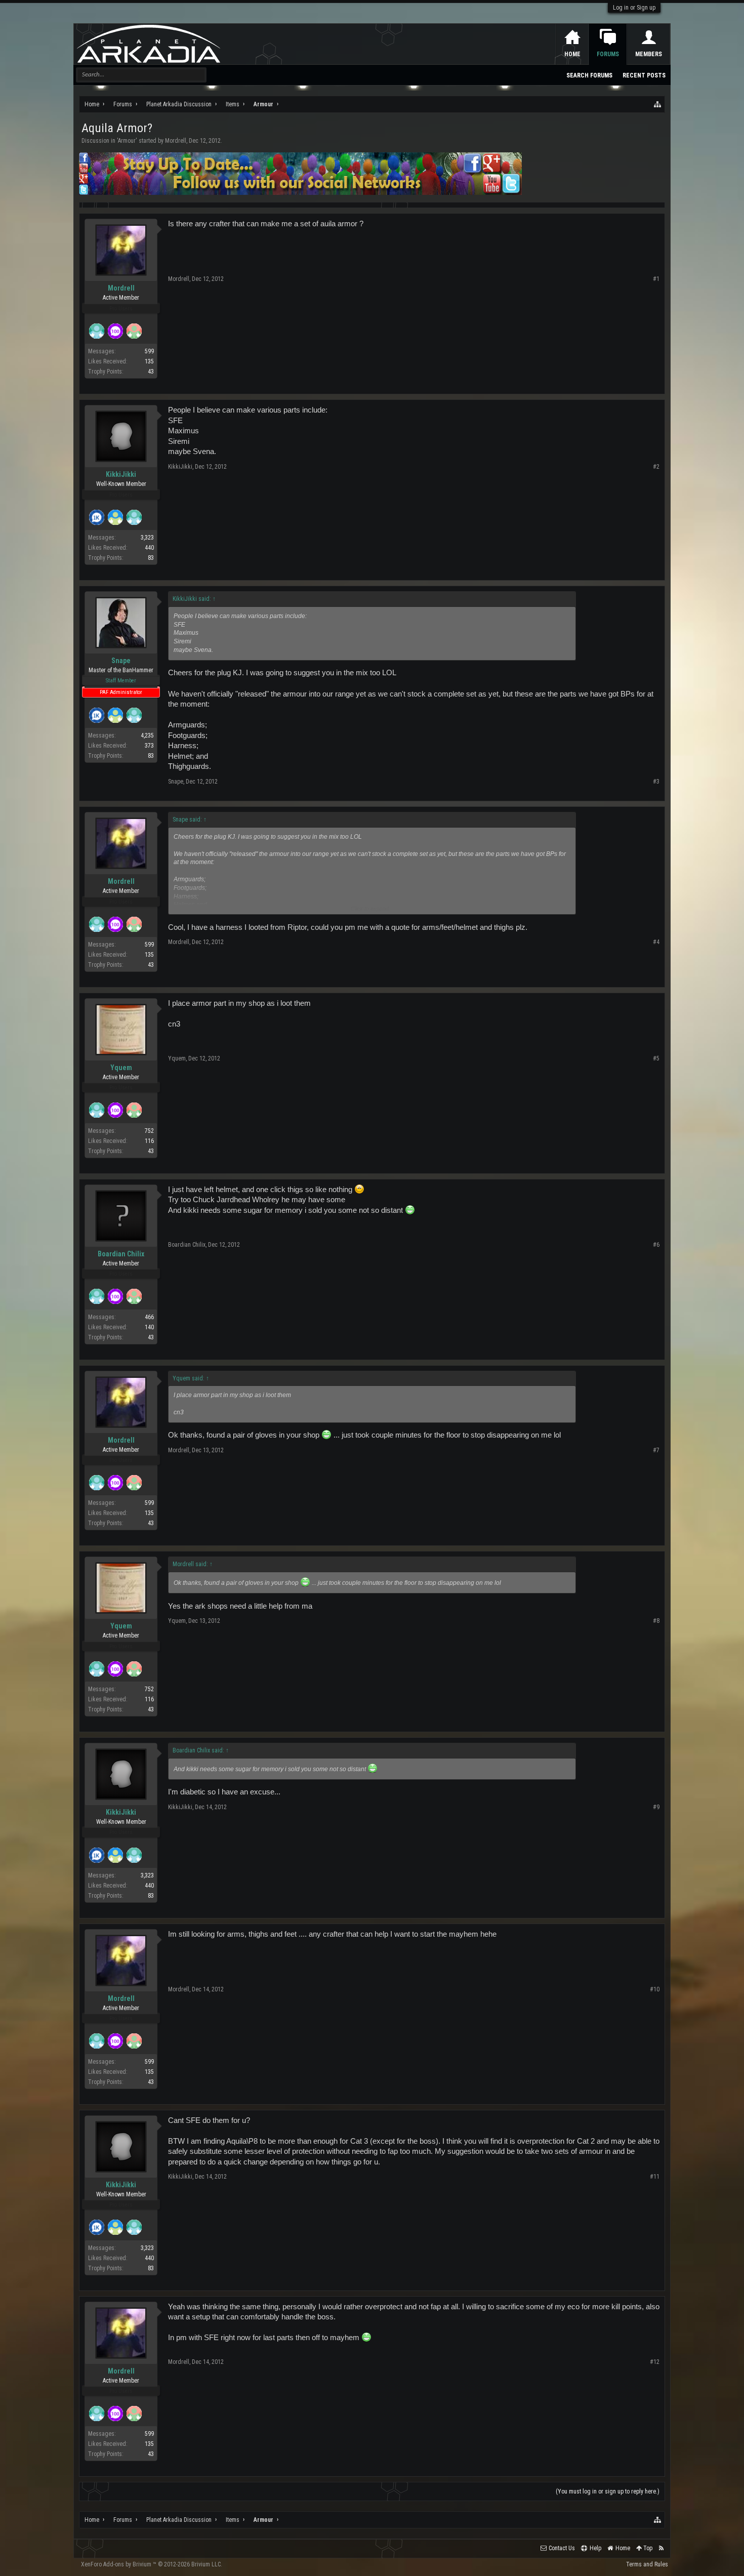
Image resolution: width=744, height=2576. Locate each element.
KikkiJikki (121, 474)
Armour (127, 141)
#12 (655, 2362)
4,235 (147, 735)
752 (149, 1131)
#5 (656, 1058)
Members (649, 54)
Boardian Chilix (121, 1254)
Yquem (121, 1068)
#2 (656, 467)
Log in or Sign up (634, 8)
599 (149, 351)
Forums (608, 54)
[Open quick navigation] (658, 104)
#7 (656, 1450)
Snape (121, 661)
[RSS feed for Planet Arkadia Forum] (661, 2548)
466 (149, 1317)
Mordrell (176, 141)
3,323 (147, 538)
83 (151, 558)
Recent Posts (644, 75)
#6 (656, 1245)
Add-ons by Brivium (152, 2564)
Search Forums (589, 75)
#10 (655, 1989)
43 (151, 372)
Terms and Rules (647, 2564)
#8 (656, 1621)
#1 (656, 279)
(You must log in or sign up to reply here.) (608, 2491)
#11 (655, 2177)
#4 (656, 942)
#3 (656, 782)
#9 (656, 1807)
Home (572, 54)
